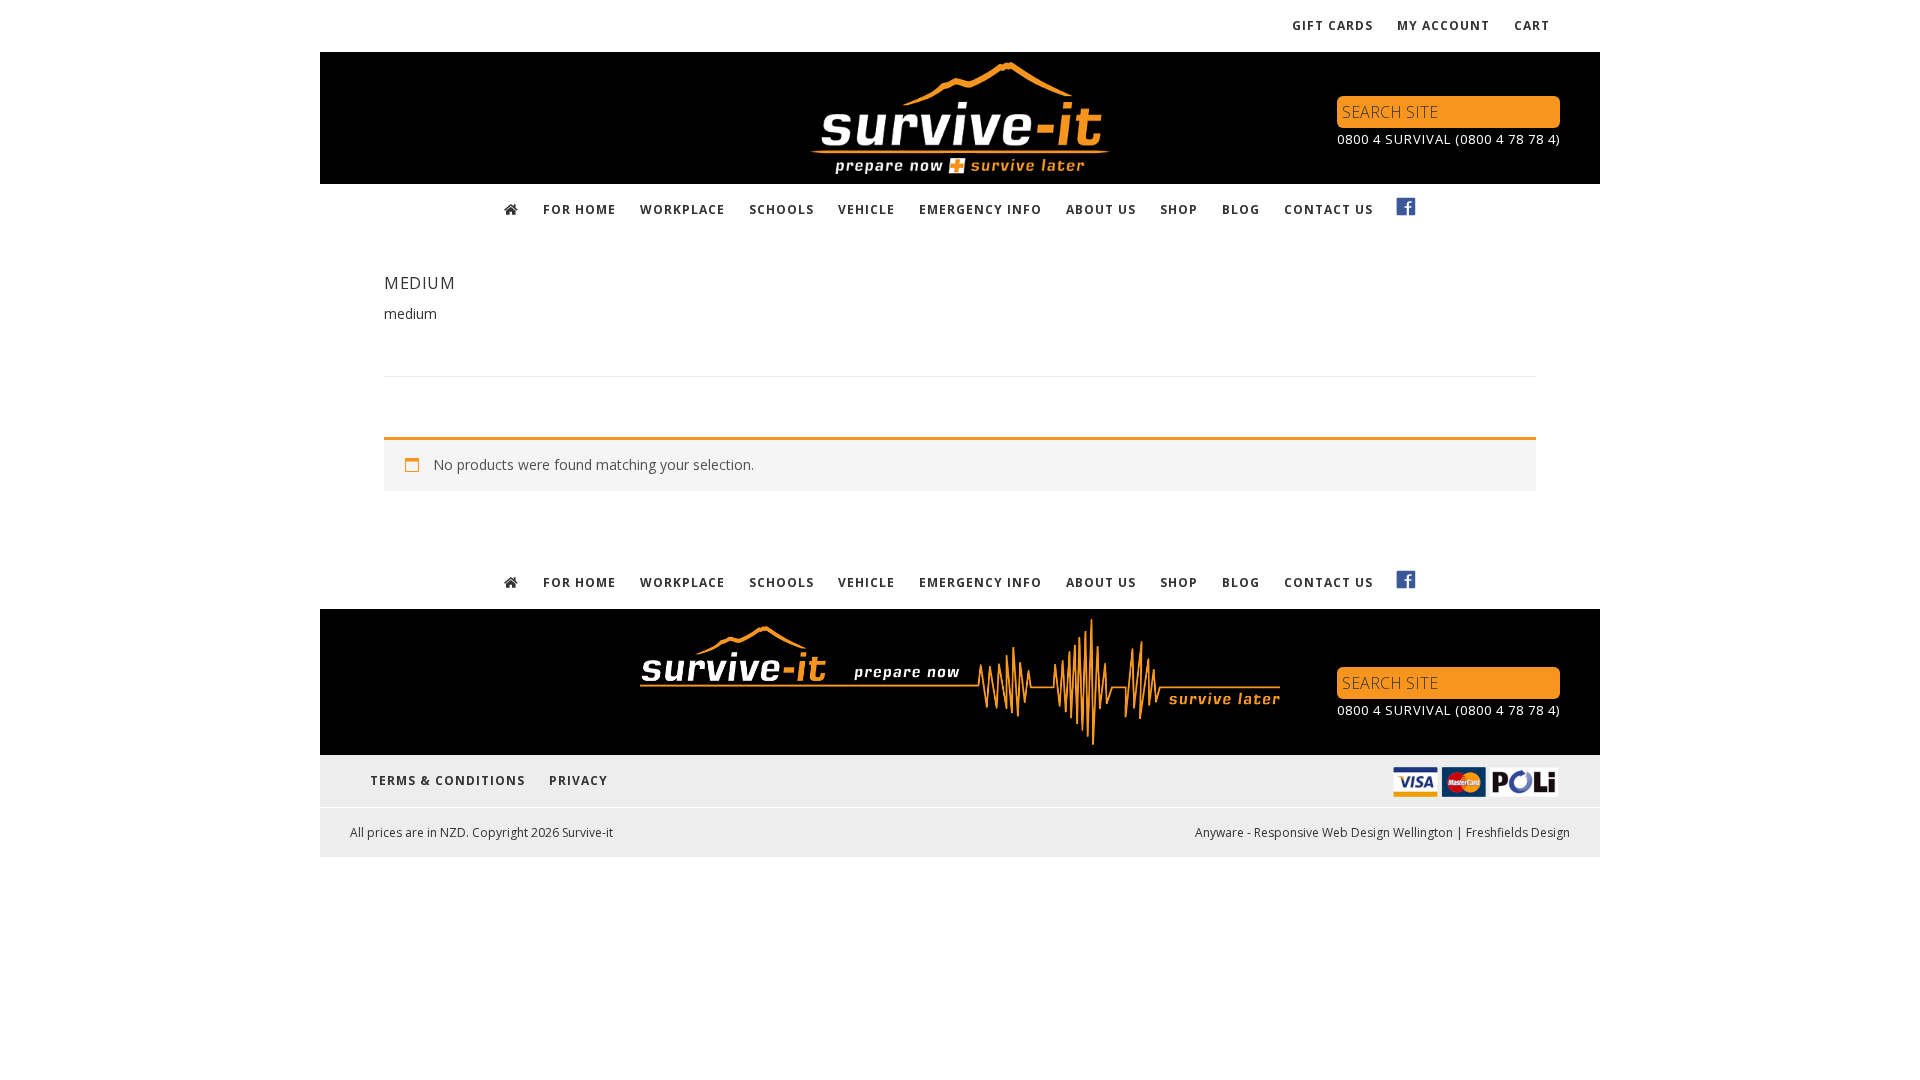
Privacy (578, 780)
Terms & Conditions (447, 780)
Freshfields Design (1518, 832)
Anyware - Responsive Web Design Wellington (1324, 832)
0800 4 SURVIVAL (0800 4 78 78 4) (1448, 139)
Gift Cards (1332, 25)
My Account (1443, 25)
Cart (1532, 25)
